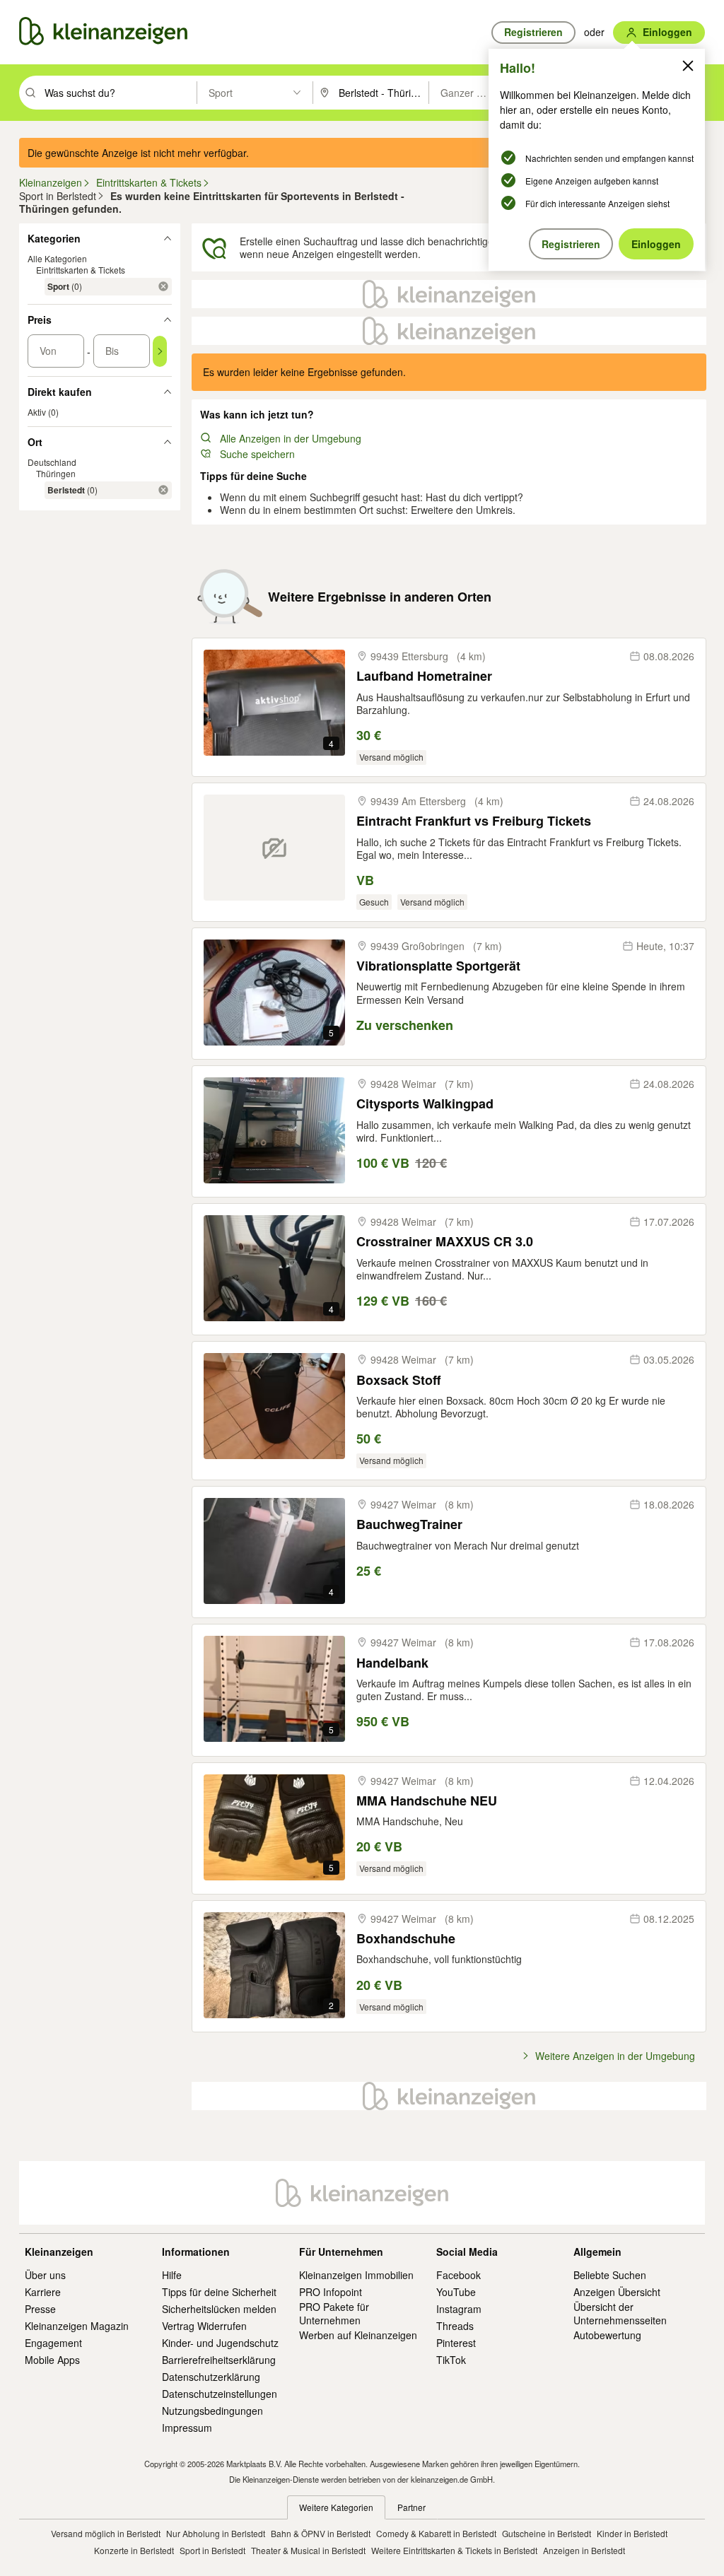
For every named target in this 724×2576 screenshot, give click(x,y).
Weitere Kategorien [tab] (336, 2507)
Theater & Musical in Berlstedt (308, 2550)
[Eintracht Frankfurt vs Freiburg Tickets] (274, 848)
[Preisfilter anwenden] (160, 351)
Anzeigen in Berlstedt (584, 2550)
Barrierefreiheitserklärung (219, 2360)
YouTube (456, 2292)
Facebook (459, 2275)
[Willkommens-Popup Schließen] (688, 66)
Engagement (53, 2343)
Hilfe (172, 2275)
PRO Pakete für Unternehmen (334, 2313)
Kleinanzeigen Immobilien (356, 2275)
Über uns (45, 2275)
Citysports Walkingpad (425, 1104)
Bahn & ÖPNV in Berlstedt (321, 2533)
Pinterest (456, 2343)
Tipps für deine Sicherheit (219, 2292)
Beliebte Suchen (610, 2275)
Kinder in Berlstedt (632, 2533)
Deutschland (52, 462)
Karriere (43, 2292)
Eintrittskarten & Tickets (81, 270)
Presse (40, 2309)
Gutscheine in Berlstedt (547, 2533)
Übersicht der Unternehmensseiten (620, 2313)
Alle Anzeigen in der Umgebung (291, 438)
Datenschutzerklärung (211, 2377)
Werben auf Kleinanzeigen (358, 2335)
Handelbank (392, 1663)
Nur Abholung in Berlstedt (216, 2533)
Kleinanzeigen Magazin (77, 2326)
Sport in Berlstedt (212, 2550)
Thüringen (56, 473)
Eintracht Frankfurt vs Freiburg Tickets (474, 821)
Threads (455, 2326)
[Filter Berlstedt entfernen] (163, 490)
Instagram (459, 2309)
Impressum (187, 2428)
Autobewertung (607, 2335)
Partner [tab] (411, 2507)
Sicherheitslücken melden (219, 2309)
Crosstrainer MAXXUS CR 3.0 (445, 1242)
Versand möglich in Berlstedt (106, 2533)
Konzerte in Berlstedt (134, 2550)
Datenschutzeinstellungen (220, 2394)
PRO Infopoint (331, 2292)
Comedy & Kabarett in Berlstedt (436, 2533)
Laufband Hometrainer (424, 676)
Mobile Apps (52, 2360)
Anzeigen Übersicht (617, 2292)
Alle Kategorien (57, 258)
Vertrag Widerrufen (204, 2326)
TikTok (451, 2360)
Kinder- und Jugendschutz (220, 2343)
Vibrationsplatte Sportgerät (438, 966)
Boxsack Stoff (398, 1380)
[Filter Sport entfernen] (163, 286)
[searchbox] (119, 93)
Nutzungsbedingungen (212, 2411)
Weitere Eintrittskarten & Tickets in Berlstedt (454, 2550)
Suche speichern (257, 454)
